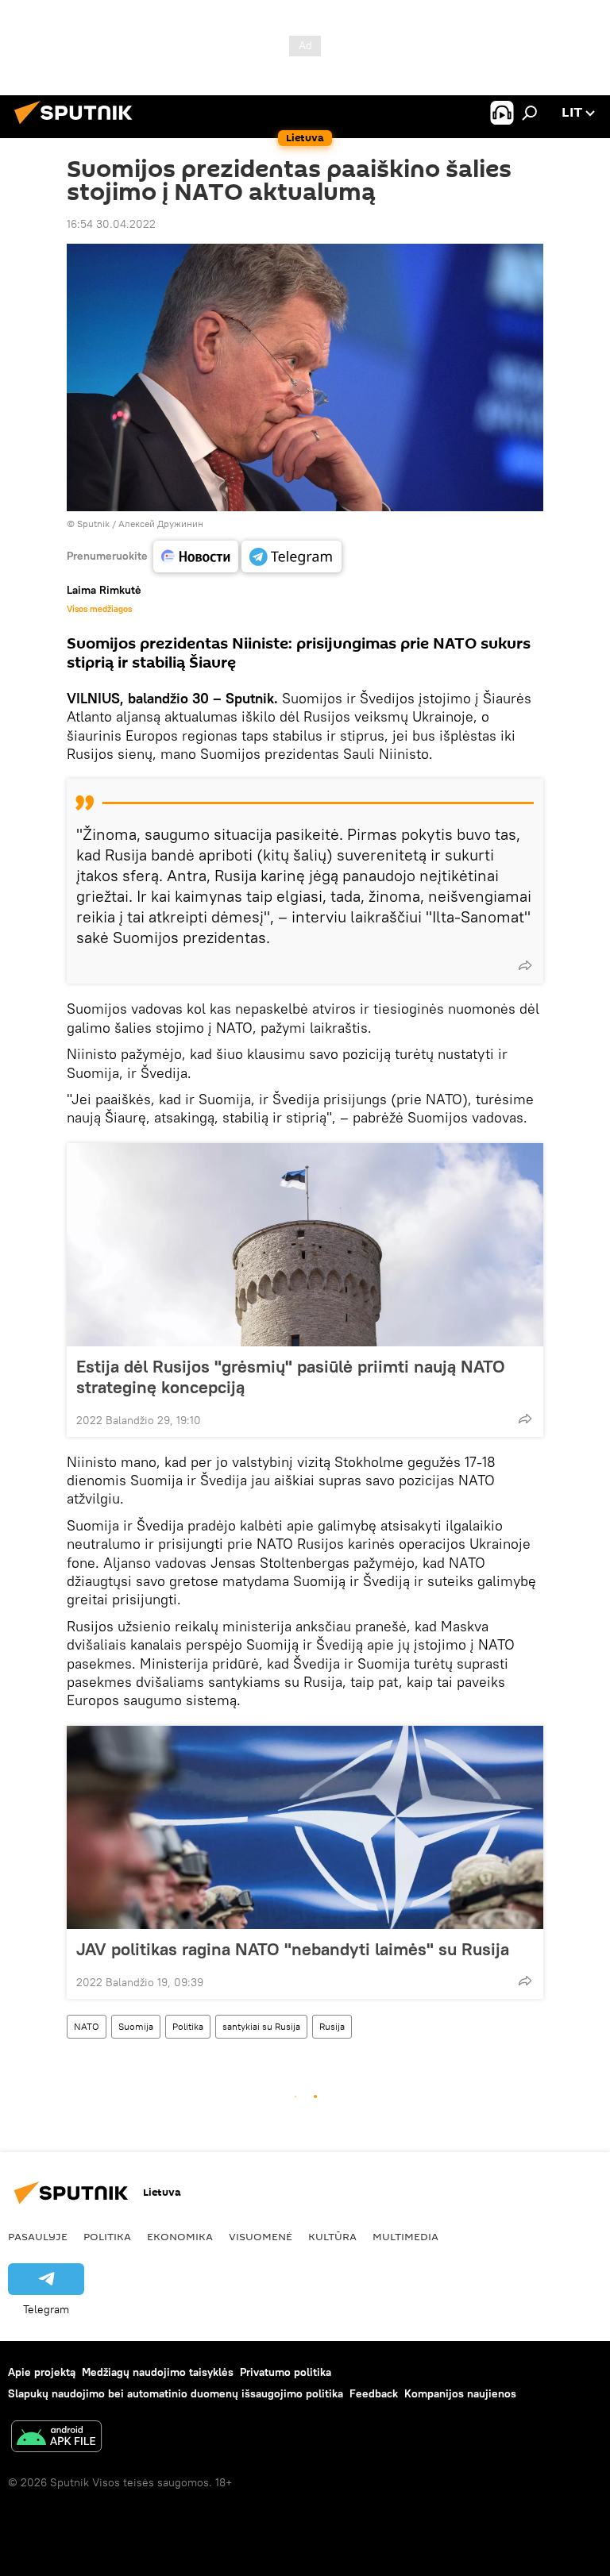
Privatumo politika (286, 2372)
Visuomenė (261, 2236)
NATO (87, 2026)
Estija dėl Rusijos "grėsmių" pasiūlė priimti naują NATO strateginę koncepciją (291, 1377)
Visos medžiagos (99, 609)
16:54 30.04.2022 (111, 224)
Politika (188, 2026)
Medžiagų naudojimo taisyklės (158, 2372)
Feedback (374, 2393)
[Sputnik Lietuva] (78, 126)
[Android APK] (56, 2438)
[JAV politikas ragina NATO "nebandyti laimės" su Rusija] (305, 1827)
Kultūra (332, 2236)
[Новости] (196, 556)
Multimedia (405, 2236)
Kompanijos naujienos (460, 2393)
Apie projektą (42, 2372)
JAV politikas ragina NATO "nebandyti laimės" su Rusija (293, 1949)
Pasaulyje (38, 2236)
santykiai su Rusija (261, 2026)
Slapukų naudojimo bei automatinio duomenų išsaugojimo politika (176, 2393)
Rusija (332, 2026)
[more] (525, 965)
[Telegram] (291, 556)
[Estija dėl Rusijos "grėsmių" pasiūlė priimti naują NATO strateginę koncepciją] (305, 1245)
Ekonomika (180, 2236)
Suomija (136, 2026)
